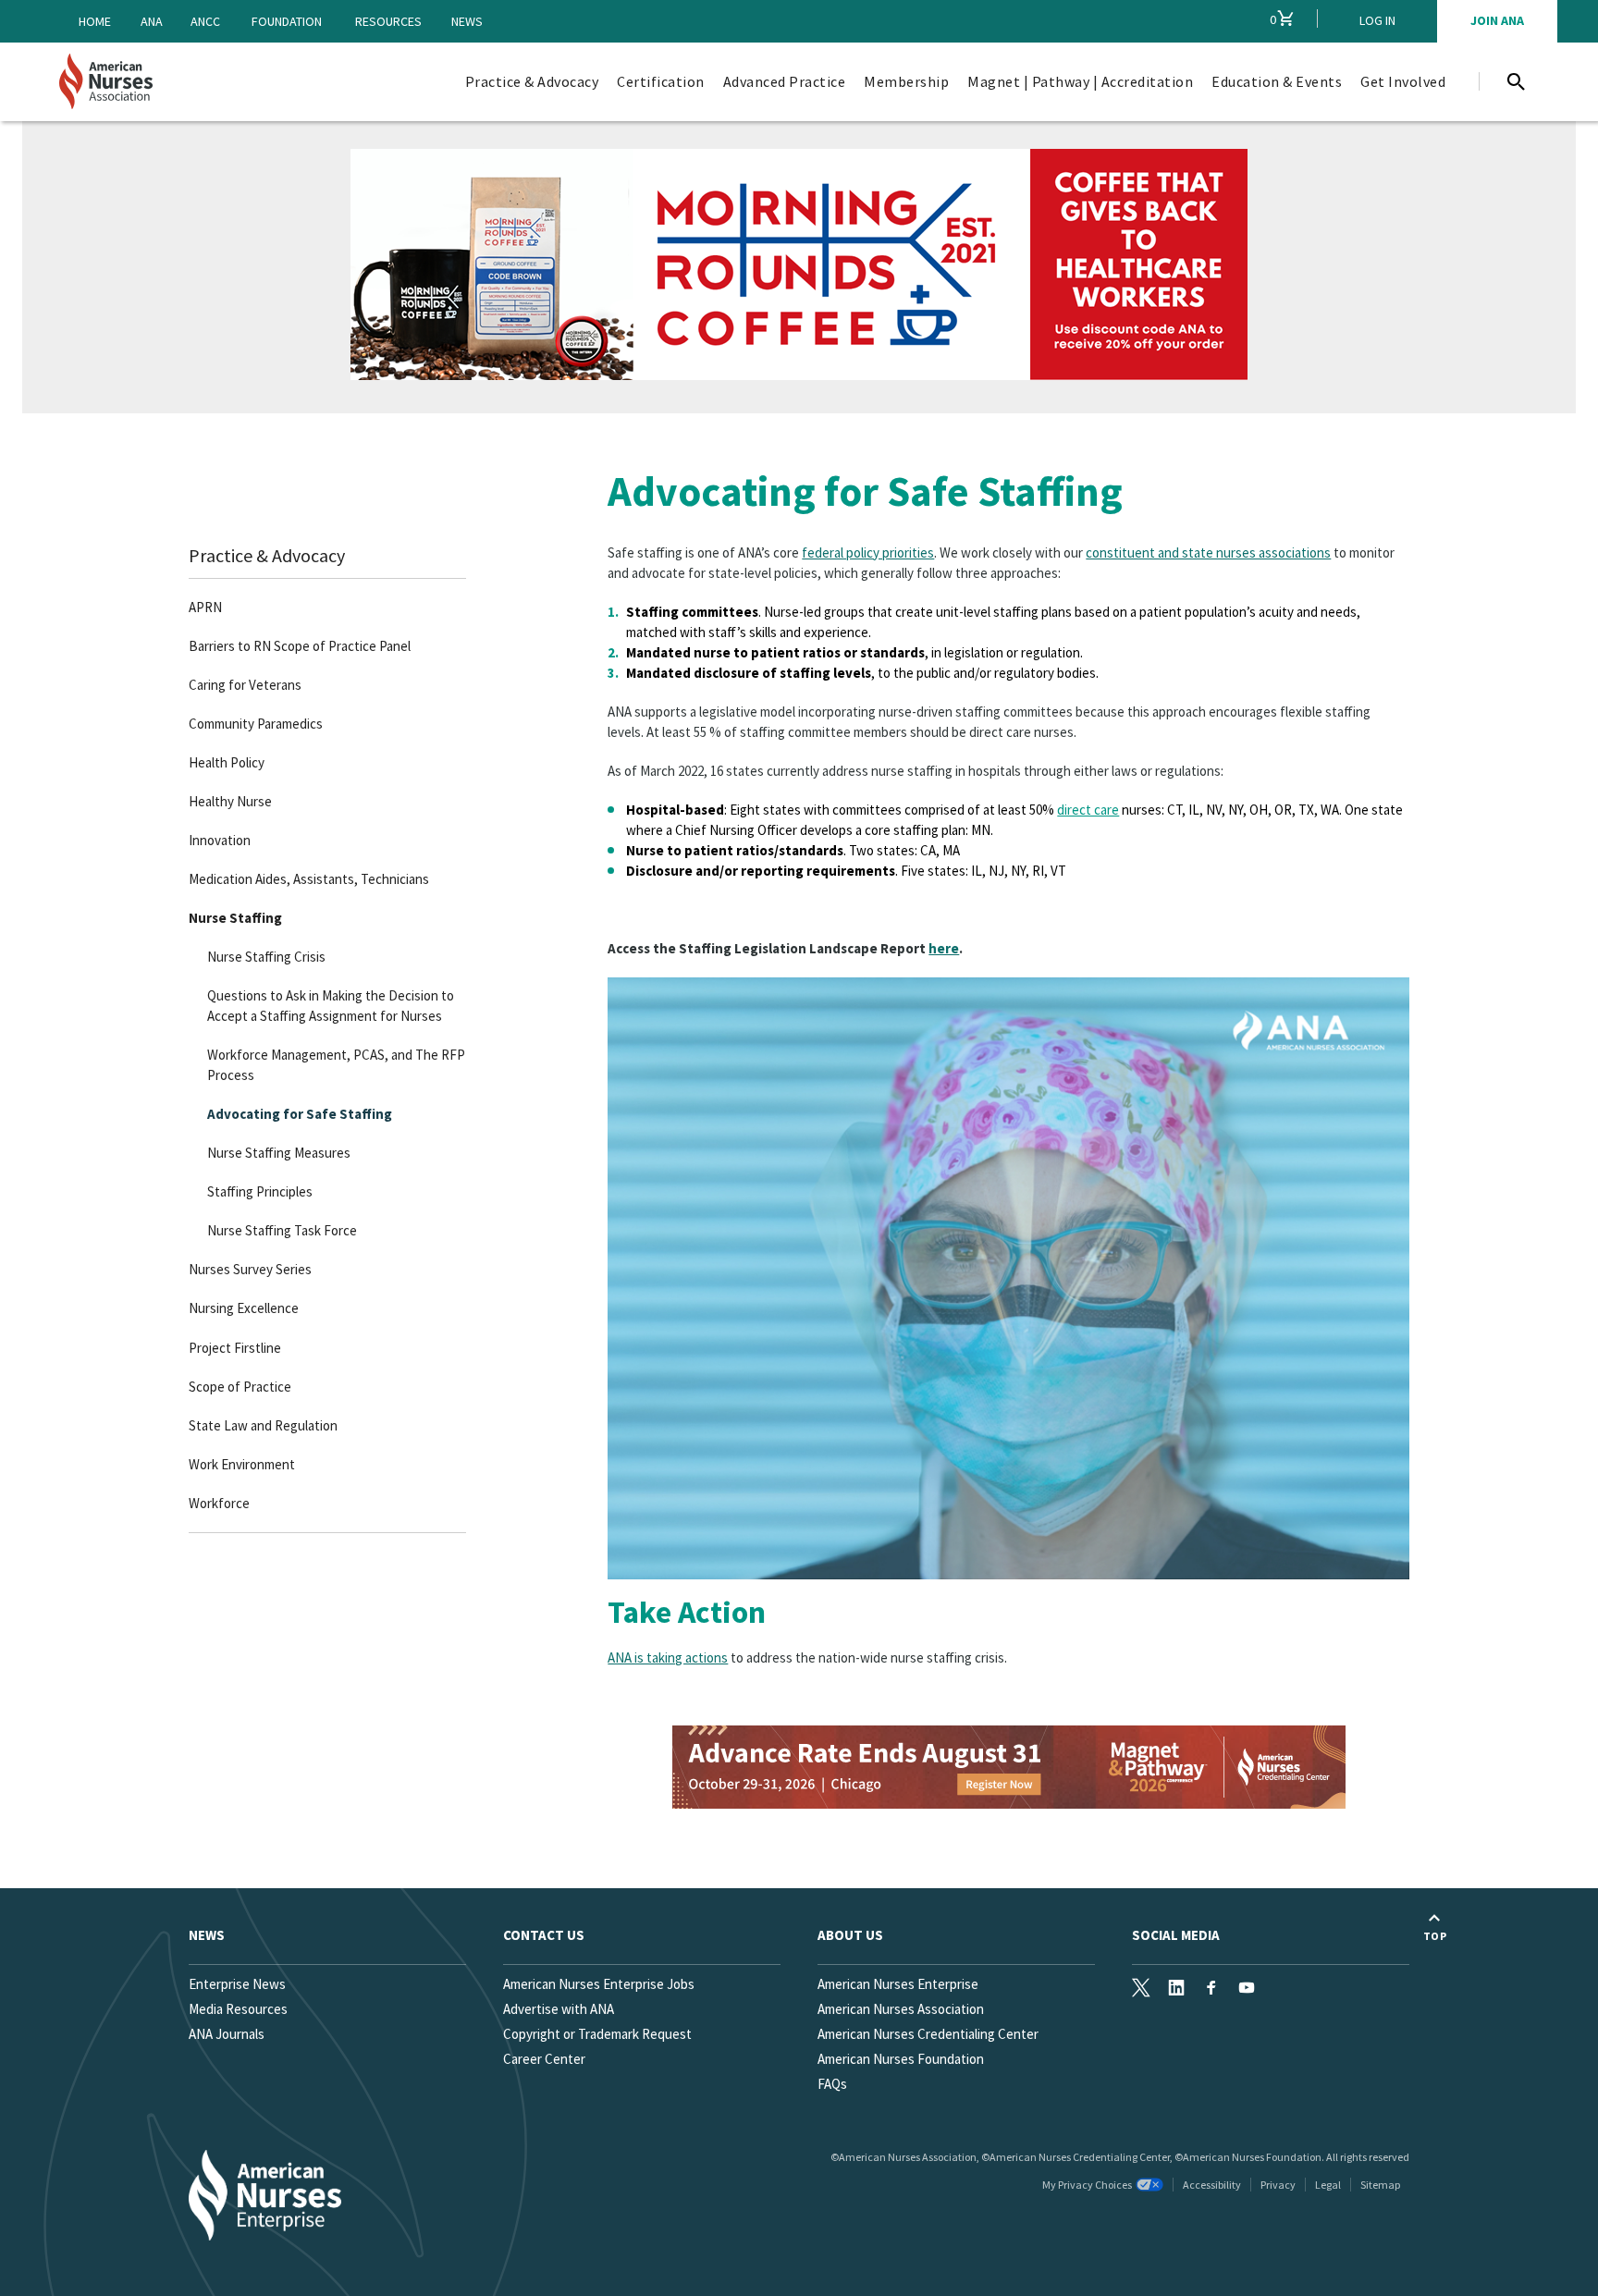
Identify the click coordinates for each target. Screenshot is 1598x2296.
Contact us (544, 1935)
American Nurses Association (901, 2009)
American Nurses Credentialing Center (928, 2034)
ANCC (205, 21)
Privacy (1278, 2185)
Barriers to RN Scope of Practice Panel (300, 646)
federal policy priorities (868, 553)
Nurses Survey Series (250, 1269)
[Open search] (1516, 81)
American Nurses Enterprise (898, 1984)
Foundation (287, 21)
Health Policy (227, 762)
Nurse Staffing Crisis (266, 957)
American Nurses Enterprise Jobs (599, 1984)
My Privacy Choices (1087, 2185)
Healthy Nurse (230, 801)
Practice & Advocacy (267, 555)
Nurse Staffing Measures (279, 1153)
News (467, 21)
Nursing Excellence (244, 1308)
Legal (1328, 2185)
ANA (152, 21)
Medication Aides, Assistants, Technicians (309, 879)
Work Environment (242, 1464)
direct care (1088, 810)
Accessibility (1212, 2185)
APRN (205, 607)
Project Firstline (235, 1348)
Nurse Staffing (235, 918)
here (944, 948)
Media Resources (238, 2009)
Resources (388, 21)
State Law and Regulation (263, 1425)
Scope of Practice (240, 1387)
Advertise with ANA (559, 2009)
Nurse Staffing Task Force (282, 1230)
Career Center (544, 2059)
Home (95, 21)
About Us (850, 1935)
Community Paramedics (256, 724)
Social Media (1176, 1935)
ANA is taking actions (668, 1658)
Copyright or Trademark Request (597, 2034)
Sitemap (1380, 2185)
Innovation (220, 840)
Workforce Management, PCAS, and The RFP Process (336, 1065)
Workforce (219, 1503)
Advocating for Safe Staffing (300, 1114)
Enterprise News (237, 1984)
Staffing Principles (260, 1191)
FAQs (832, 2084)
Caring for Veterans (245, 685)
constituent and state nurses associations (1208, 553)
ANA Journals (227, 2034)
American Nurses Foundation (901, 2059)
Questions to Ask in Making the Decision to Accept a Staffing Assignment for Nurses (331, 1006)
